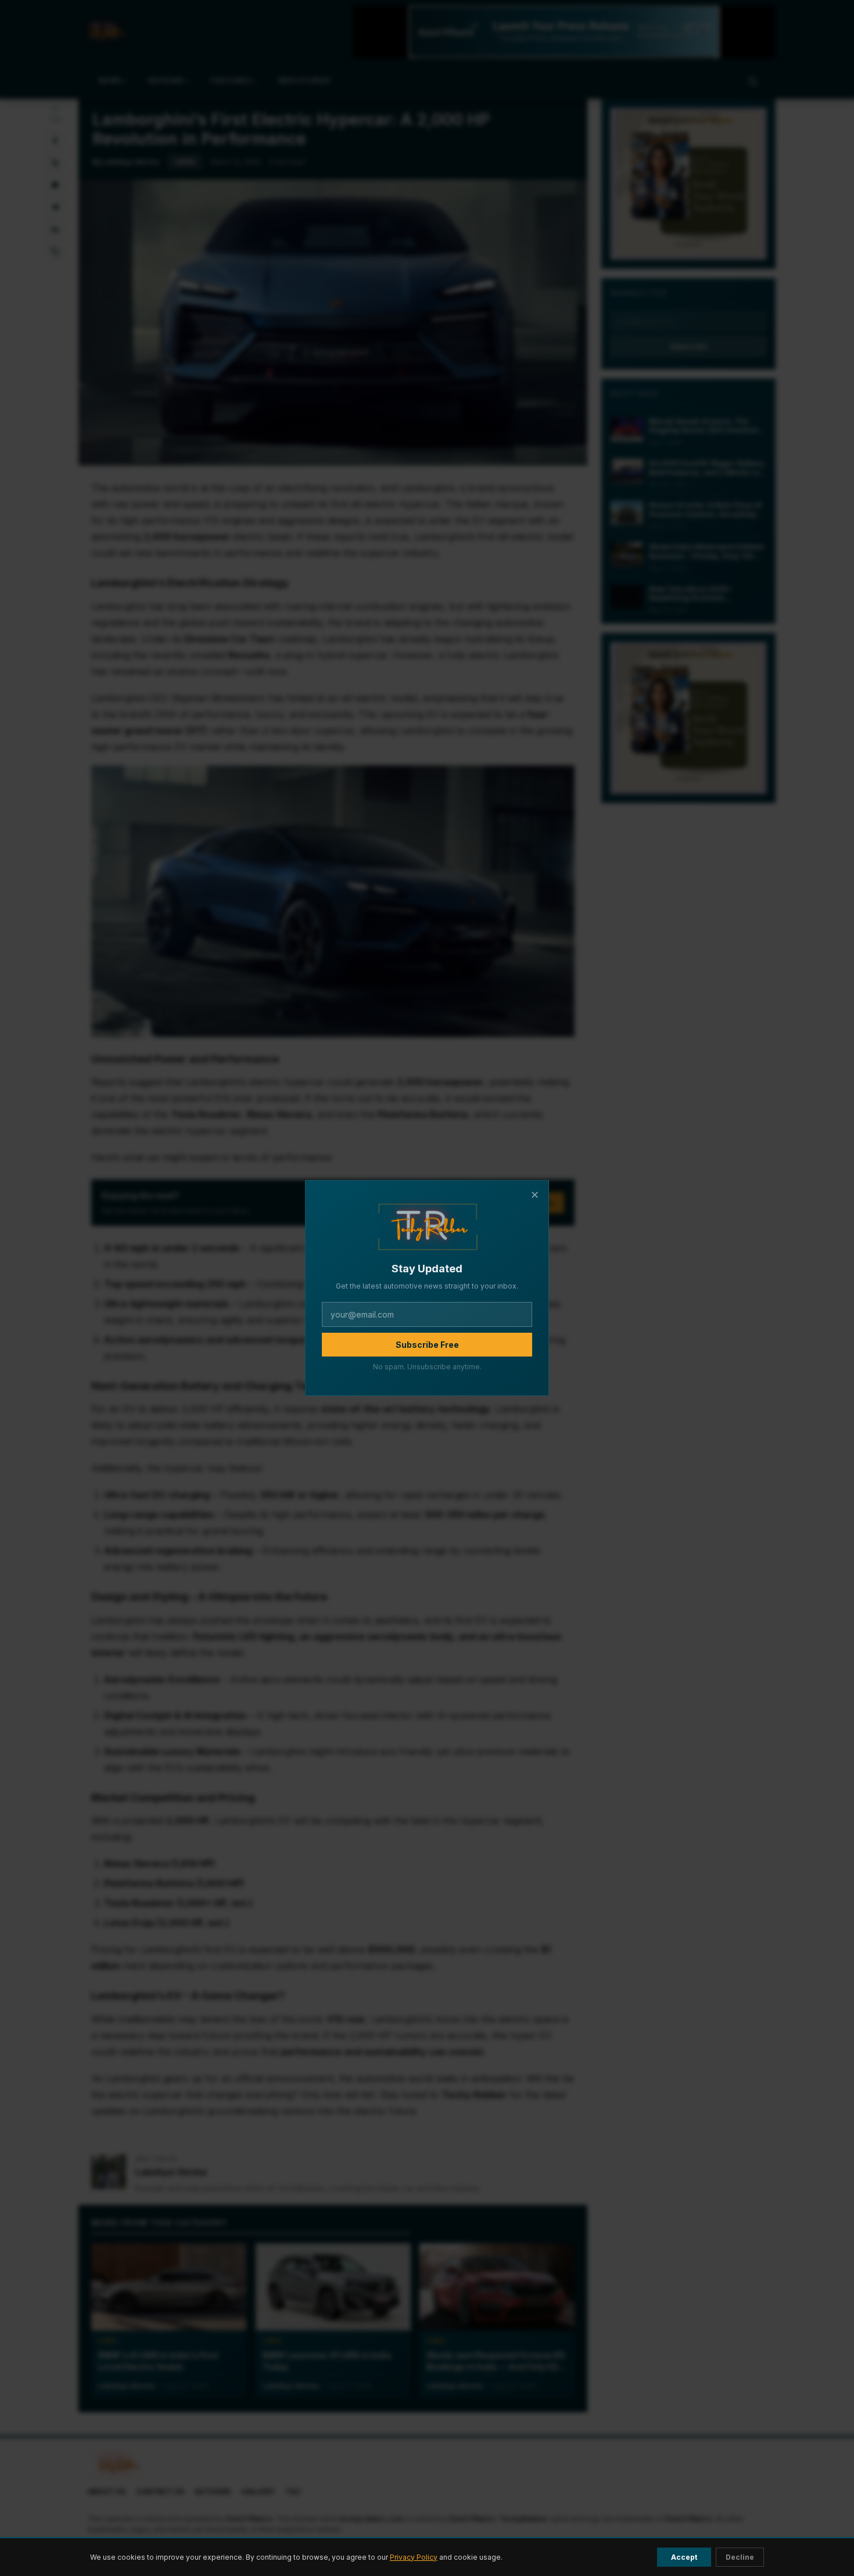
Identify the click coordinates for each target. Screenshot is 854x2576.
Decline (740, 2557)
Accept (684, 2557)
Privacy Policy (414, 2557)
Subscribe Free (427, 1345)
